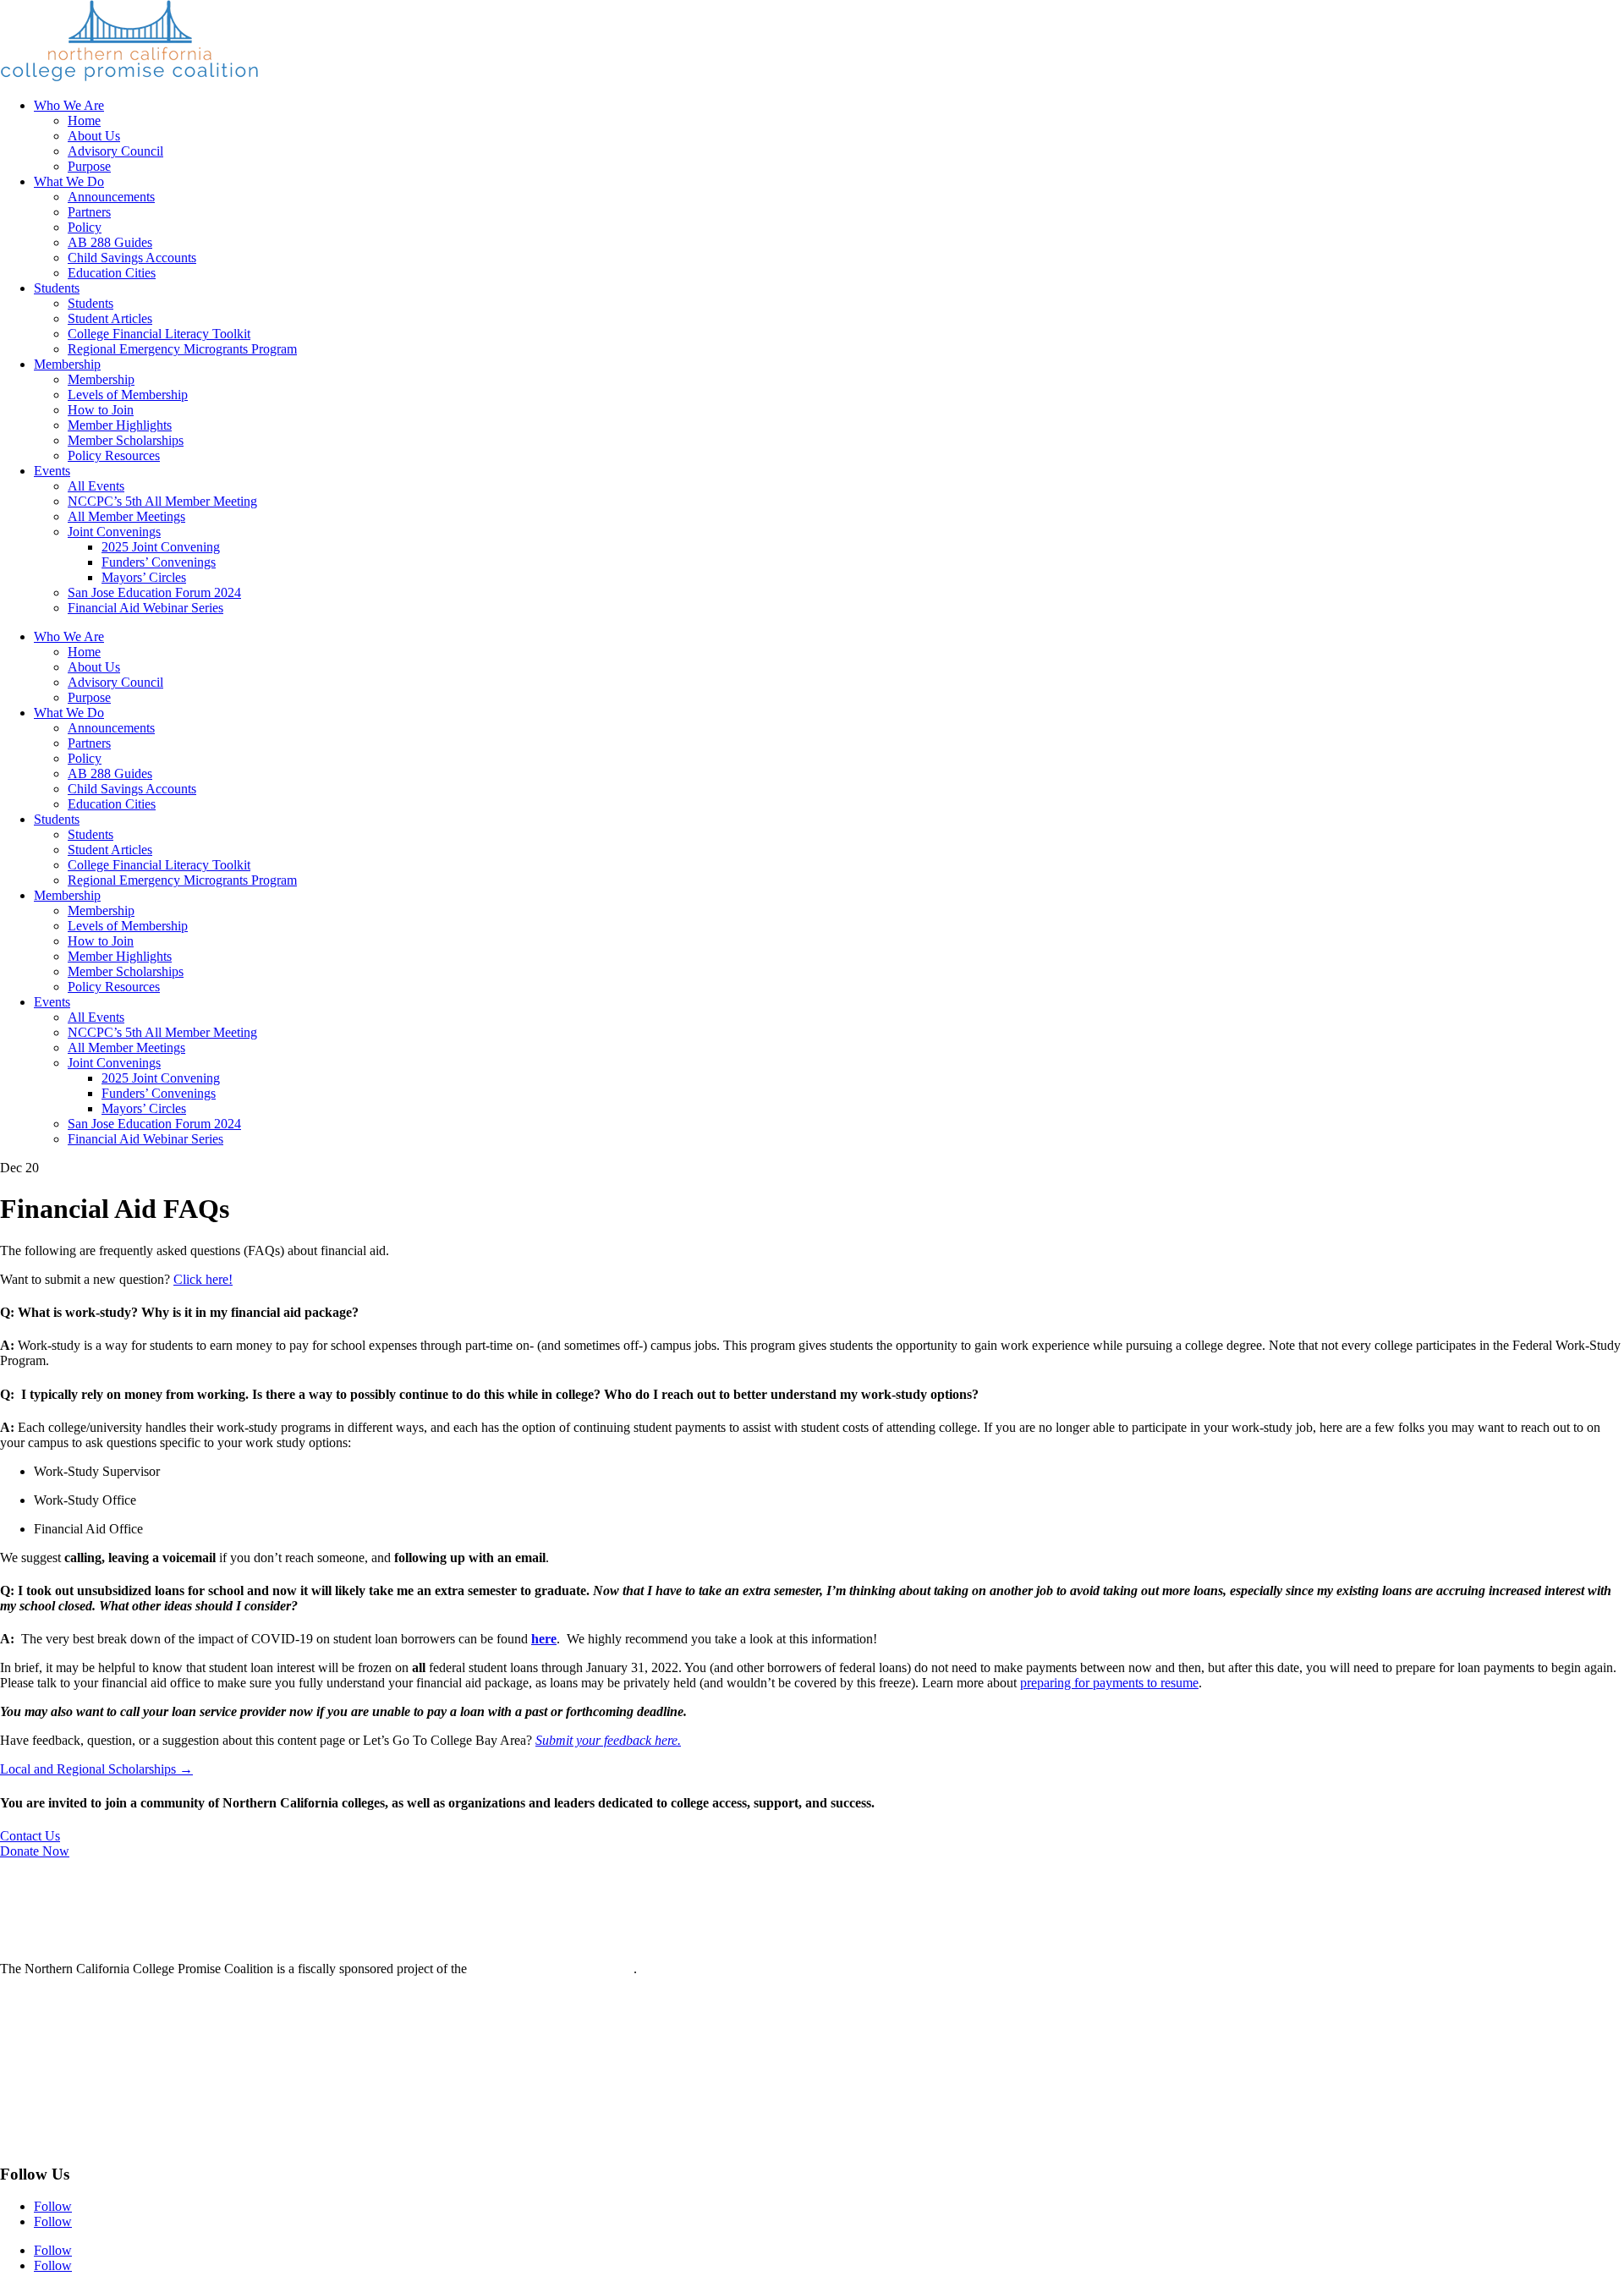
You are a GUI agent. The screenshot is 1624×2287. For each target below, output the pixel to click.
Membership (67, 364)
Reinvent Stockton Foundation (552, 1969)
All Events (96, 486)
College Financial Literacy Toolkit (159, 334)
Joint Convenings (114, 532)
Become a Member (51, 2084)
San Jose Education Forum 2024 (154, 592)
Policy (85, 227)
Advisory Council (115, 151)
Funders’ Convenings (159, 562)
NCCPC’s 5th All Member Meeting (162, 501)
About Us (94, 136)
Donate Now (35, 1851)
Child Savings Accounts (132, 258)
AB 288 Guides (110, 242)
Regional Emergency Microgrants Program (182, 349)
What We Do (69, 181)
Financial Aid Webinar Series (145, 608)
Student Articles (110, 318)
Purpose (89, 166)
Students (57, 288)
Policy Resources (114, 455)
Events (52, 471)
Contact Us (30, 1836)
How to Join (101, 410)
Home (84, 121)
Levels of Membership (128, 395)
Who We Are (69, 105)
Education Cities (112, 273)
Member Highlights (120, 425)
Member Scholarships (126, 440)
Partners (89, 212)
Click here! (203, 1279)
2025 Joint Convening (161, 547)
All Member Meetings (126, 516)
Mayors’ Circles (144, 577)
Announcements (111, 197)
